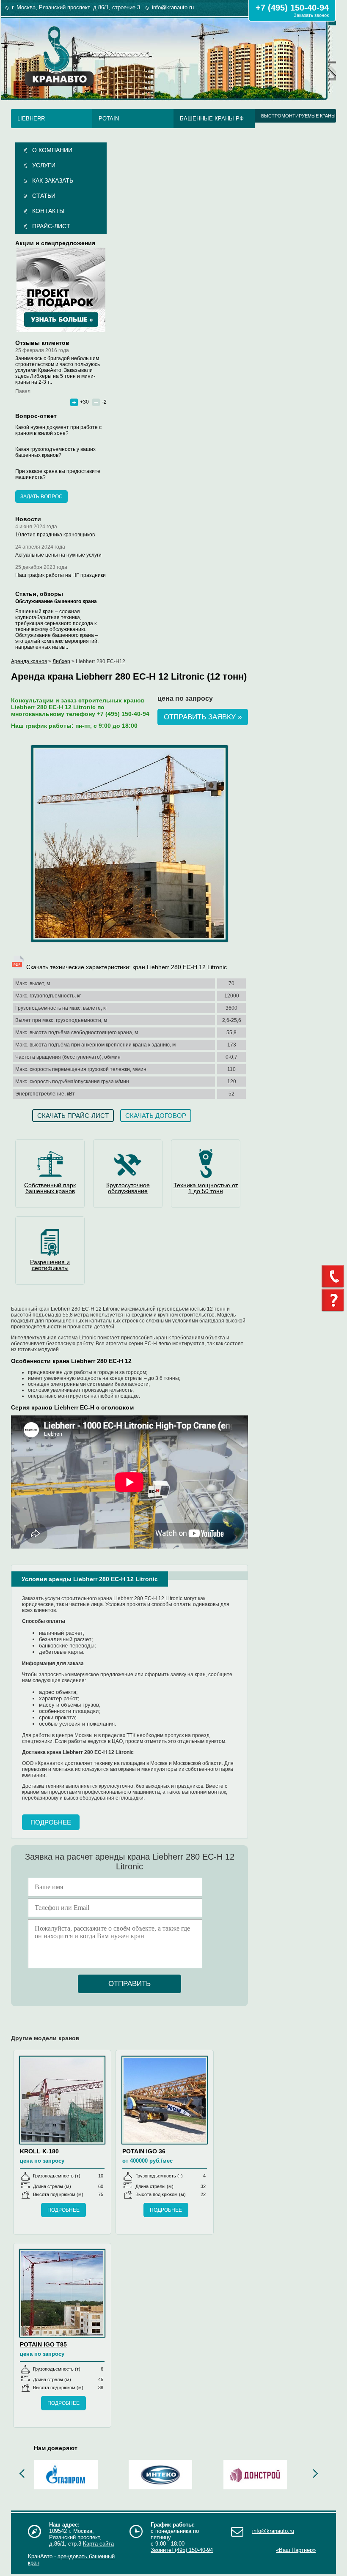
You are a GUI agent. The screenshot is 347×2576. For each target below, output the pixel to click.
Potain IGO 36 (144, 2151)
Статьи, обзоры (39, 594)
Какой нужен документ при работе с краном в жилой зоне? (58, 430)
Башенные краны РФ (212, 119)
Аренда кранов (29, 661)
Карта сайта (98, 2544)
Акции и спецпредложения (55, 243)
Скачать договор (156, 1116)
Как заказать (53, 180)
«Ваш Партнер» (296, 2550)
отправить (129, 1984)
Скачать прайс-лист (73, 1116)
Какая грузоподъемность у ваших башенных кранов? (55, 452)
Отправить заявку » (203, 717)
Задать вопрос (41, 497)
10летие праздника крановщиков (55, 535)
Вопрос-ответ (36, 416)
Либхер (61, 661)
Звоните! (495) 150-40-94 (182, 2550)
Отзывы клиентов (42, 343)
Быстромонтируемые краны (298, 116)
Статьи (44, 196)
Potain (109, 119)
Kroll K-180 (39, 2151)
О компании (52, 150)
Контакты (48, 211)
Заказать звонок (311, 15)
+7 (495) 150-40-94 (292, 8)
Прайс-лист (51, 226)
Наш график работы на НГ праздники (61, 575)
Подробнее (51, 1822)
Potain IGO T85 (43, 2344)
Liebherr (31, 119)
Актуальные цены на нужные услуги (58, 555)
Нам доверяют (56, 2448)
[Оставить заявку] (334, 1300)
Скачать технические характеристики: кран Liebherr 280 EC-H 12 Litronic (126, 967)
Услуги (44, 165)
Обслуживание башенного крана (56, 601)
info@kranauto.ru (273, 2531)
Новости (28, 519)
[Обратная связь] (334, 1276)
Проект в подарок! (61, 290)
